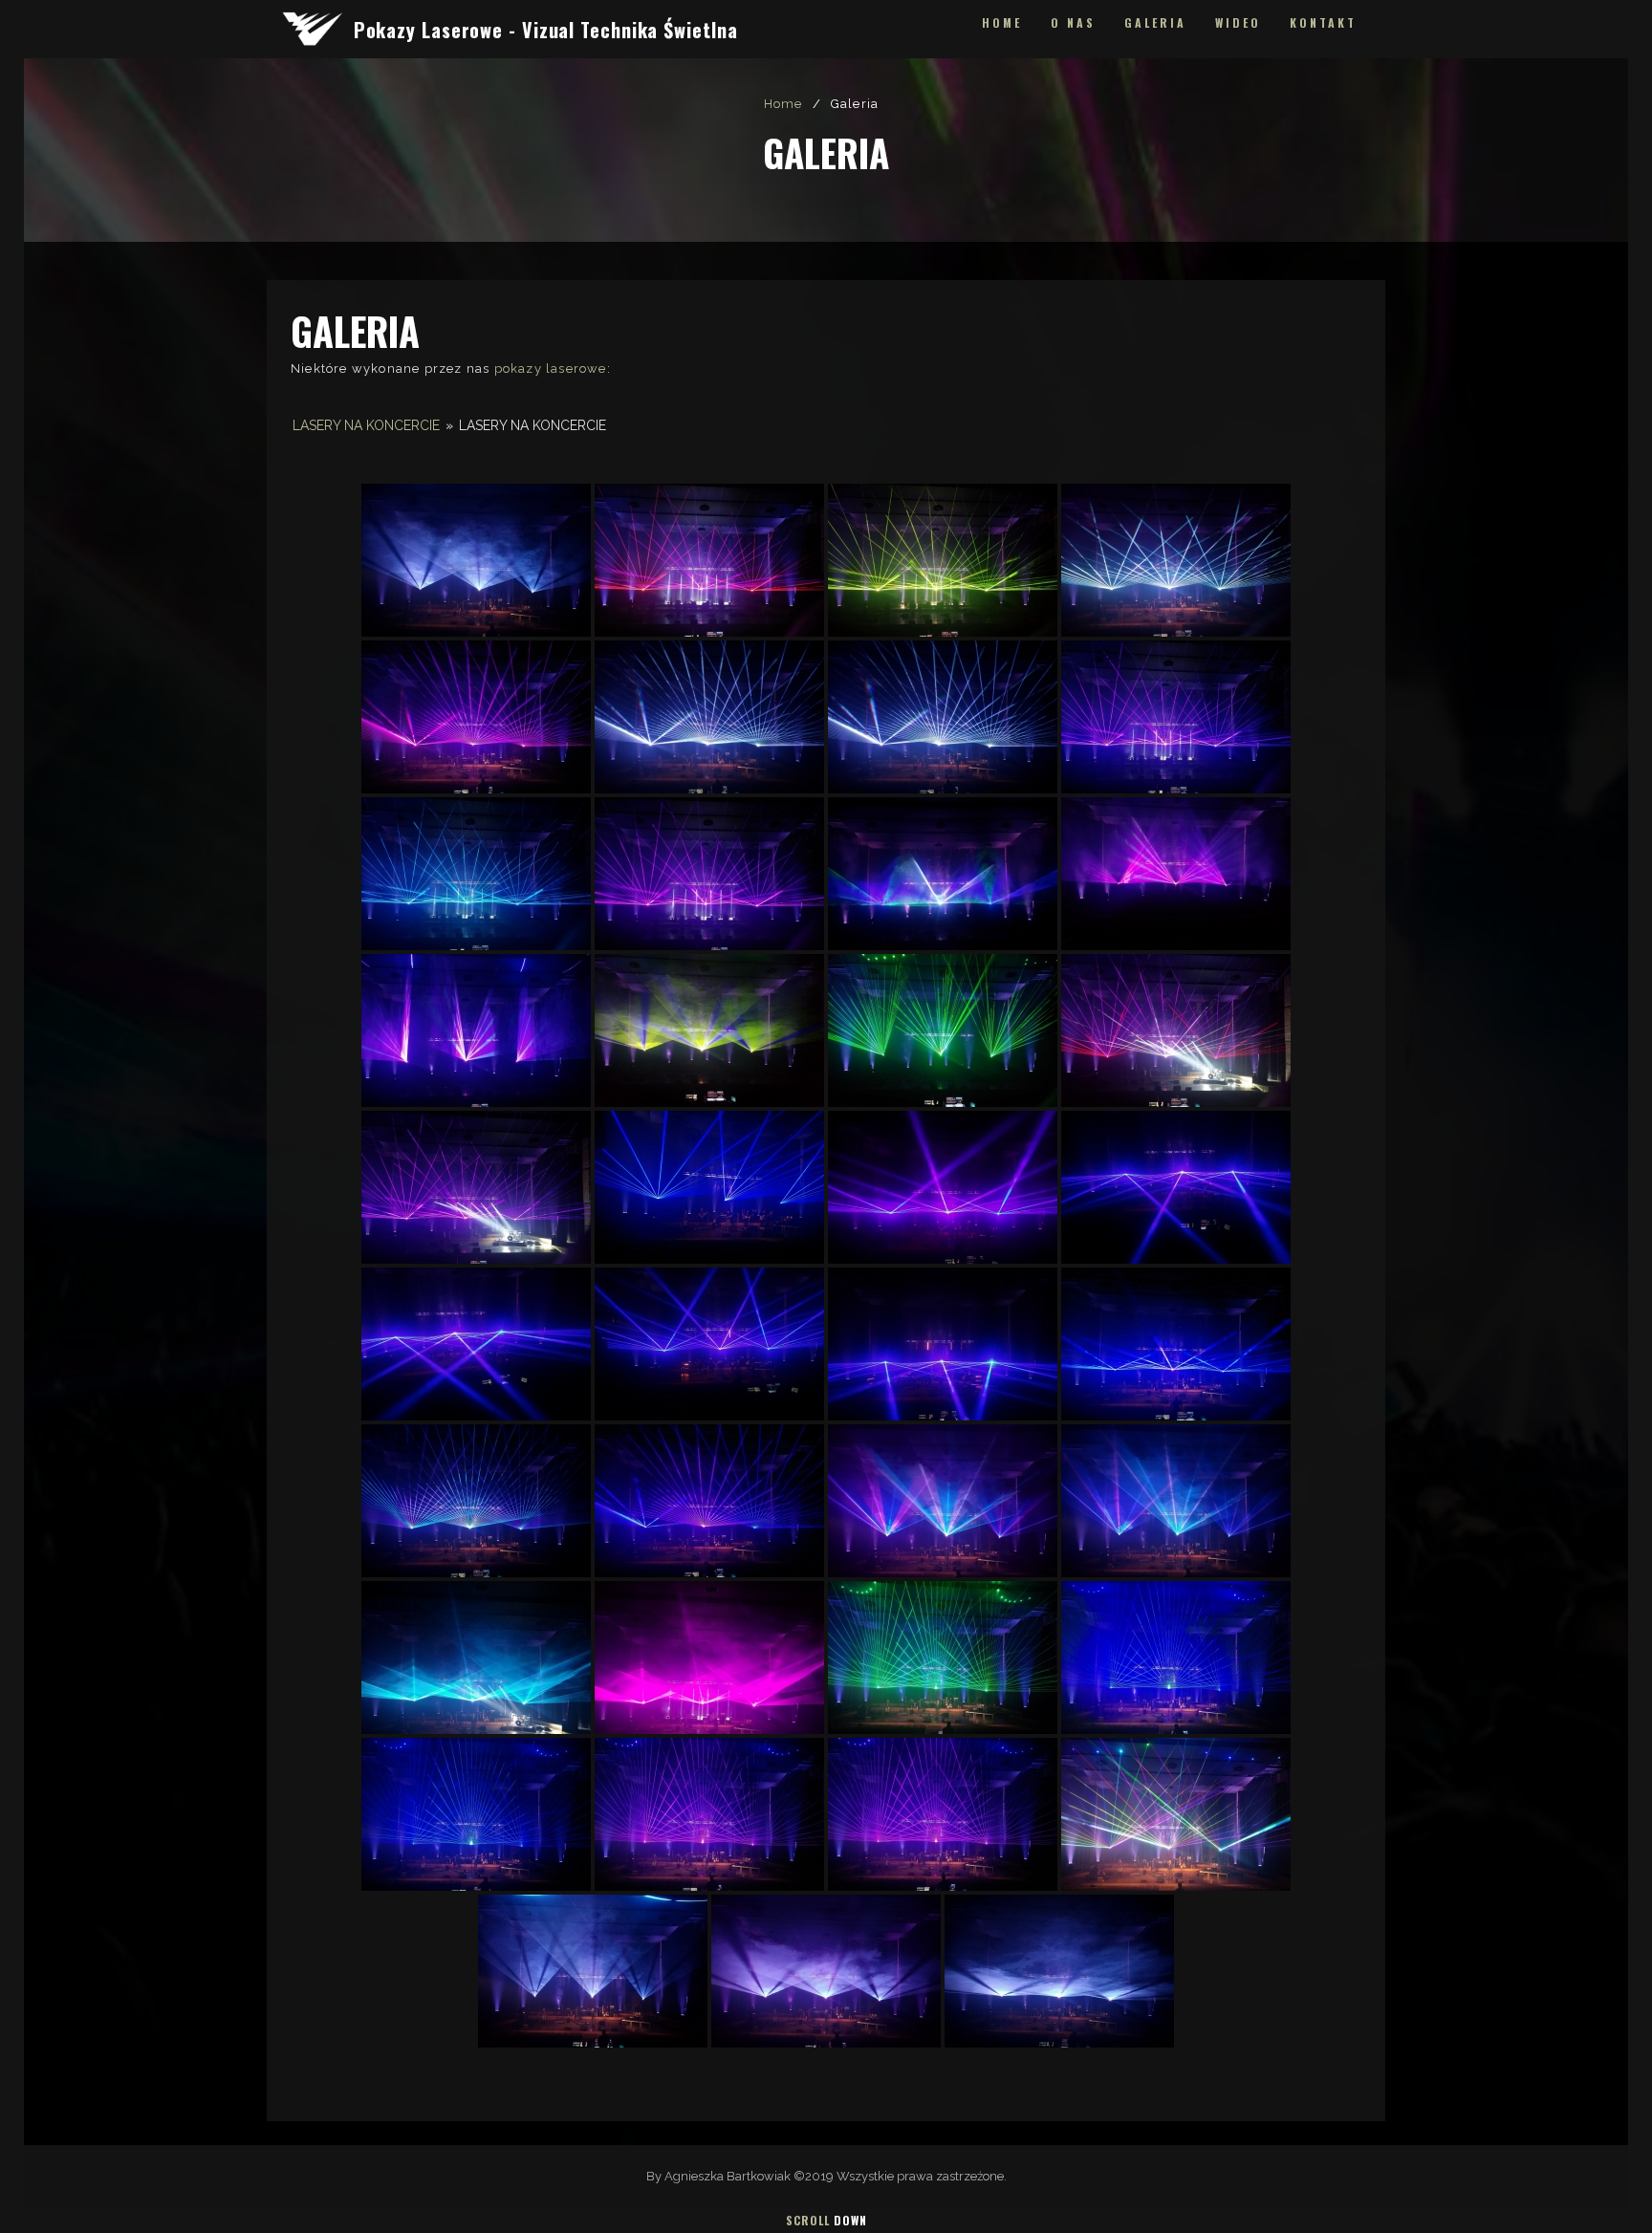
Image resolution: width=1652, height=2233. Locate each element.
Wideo (1238, 22)
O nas (1073, 22)
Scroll (826, 2220)
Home (1002, 22)
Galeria (1155, 22)
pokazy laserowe (551, 369)
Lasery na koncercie (366, 425)
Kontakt (1323, 22)
